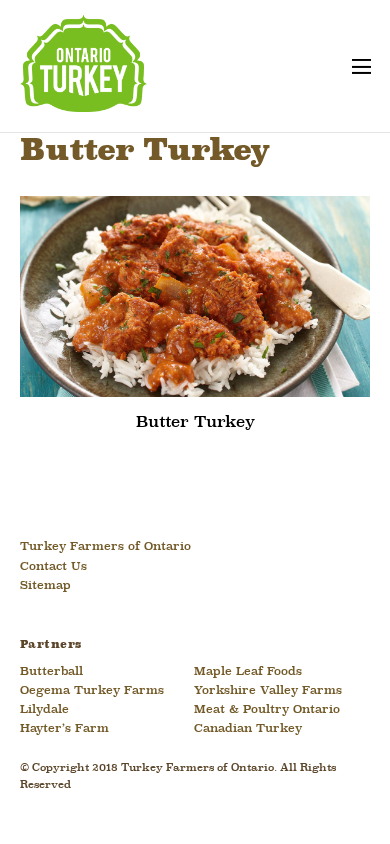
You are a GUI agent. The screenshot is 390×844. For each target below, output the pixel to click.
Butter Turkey (195, 422)
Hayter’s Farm (64, 729)
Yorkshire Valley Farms (268, 691)
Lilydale (44, 710)
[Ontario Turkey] (84, 104)
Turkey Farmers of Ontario (105, 547)
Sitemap (45, 586)
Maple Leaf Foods (248, 672)
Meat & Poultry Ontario (267, 710)
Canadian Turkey (248, 729)
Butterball (51, 672)
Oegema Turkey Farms (92, 691)
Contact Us (53, 567)
